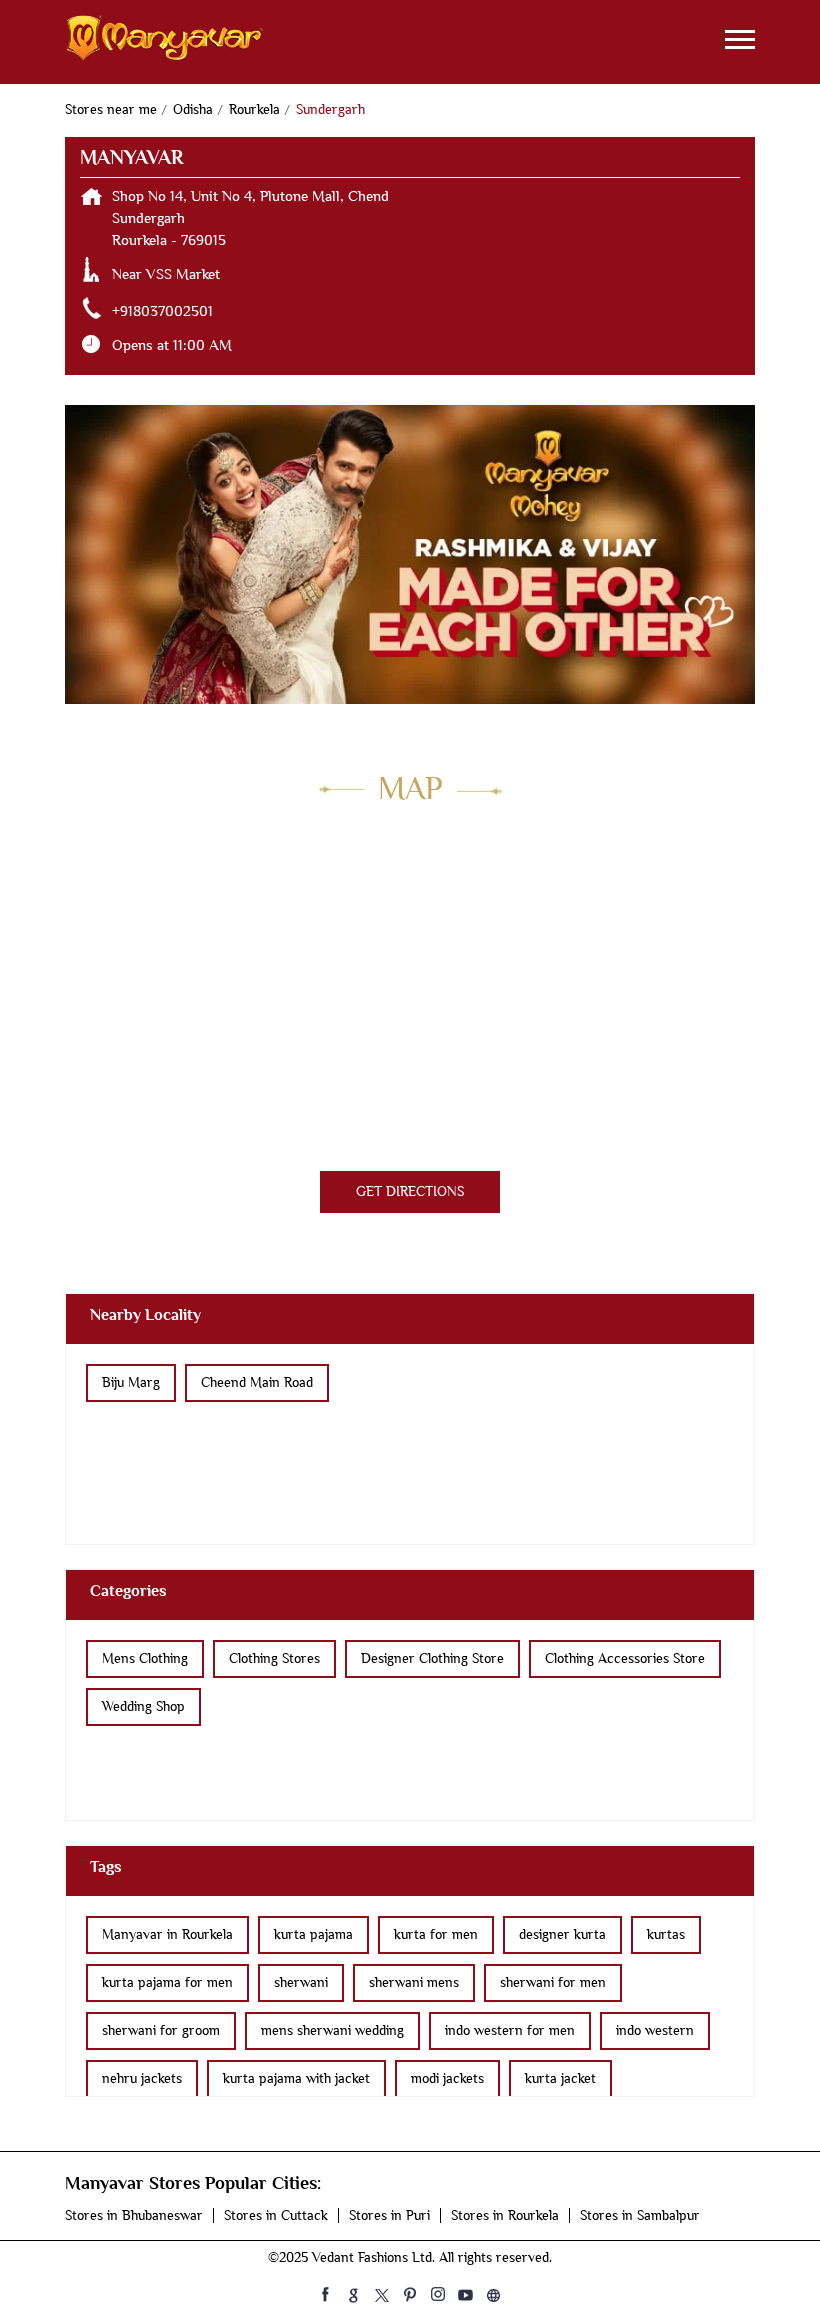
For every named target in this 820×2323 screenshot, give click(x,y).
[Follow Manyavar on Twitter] (382, 2294)
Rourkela (254, 109)
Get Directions (410, 1191)
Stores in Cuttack (276, 2215)
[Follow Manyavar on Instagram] (438, 2294)
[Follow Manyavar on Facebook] (326, 2294)
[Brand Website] (494, 2294)
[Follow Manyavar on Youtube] (466, 2294)
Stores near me (111, 109)
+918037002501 (162, 311)
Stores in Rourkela (505, 2215)
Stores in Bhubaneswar (134, 2215)
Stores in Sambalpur (640, 2215)
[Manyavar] (165, 42)
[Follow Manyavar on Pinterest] (410, 2294)
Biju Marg (131, 1382)
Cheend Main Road (257, 1382)
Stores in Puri (389, 2215)
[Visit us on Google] (354, 2294)
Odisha (193, 109)
